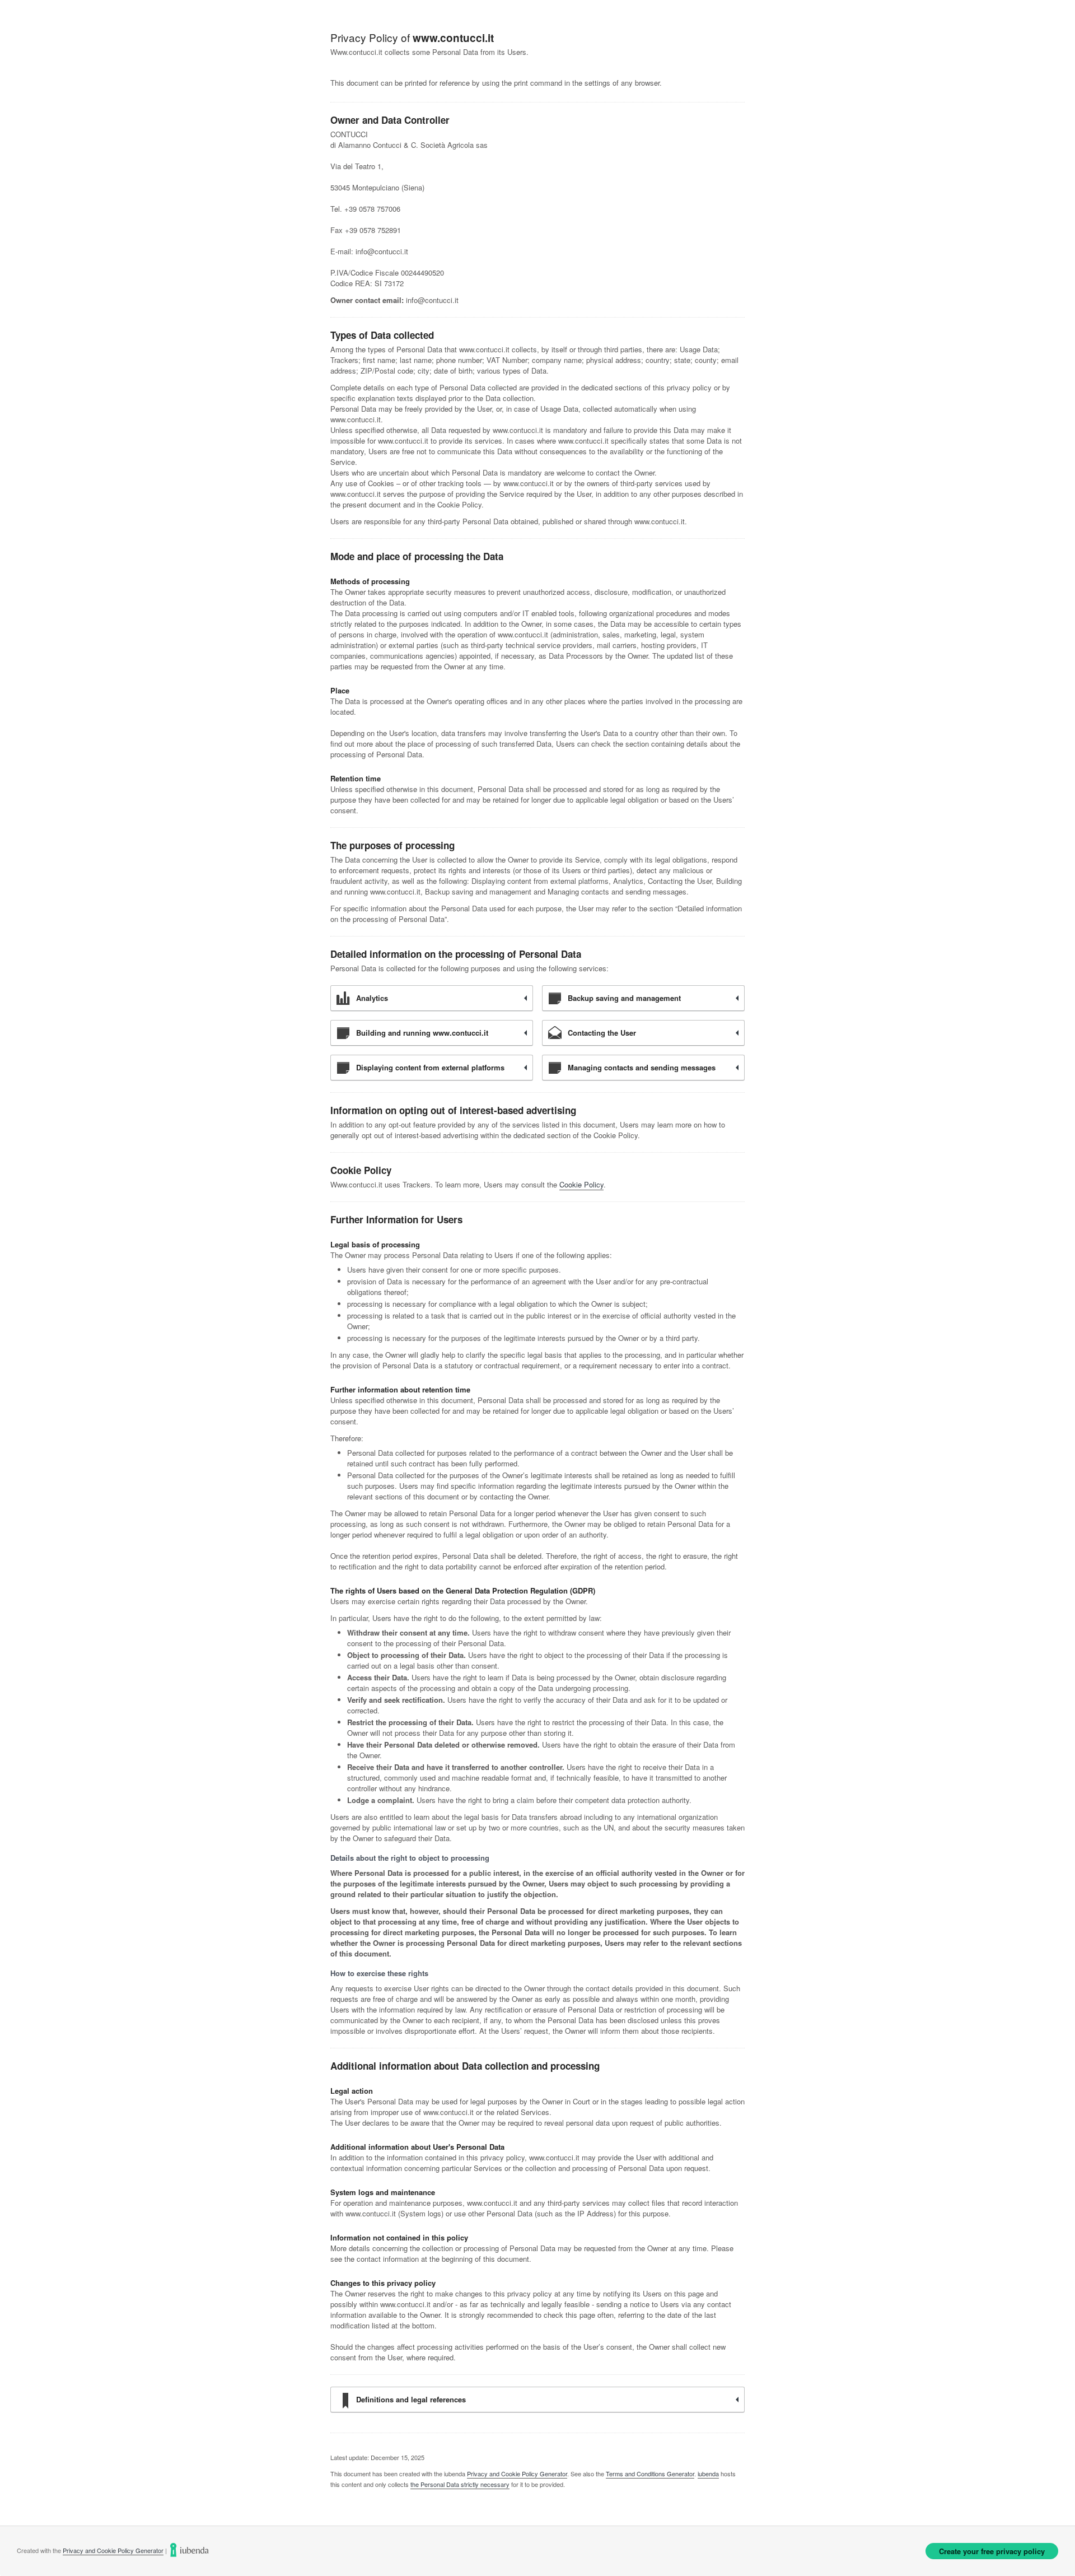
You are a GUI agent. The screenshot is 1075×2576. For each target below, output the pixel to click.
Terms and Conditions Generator (650, 2473)
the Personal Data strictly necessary (460, 2484)
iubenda (708, 2473)
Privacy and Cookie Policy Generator (517, 2473)
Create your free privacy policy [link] (992, 2551)
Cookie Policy (581, 1184)
